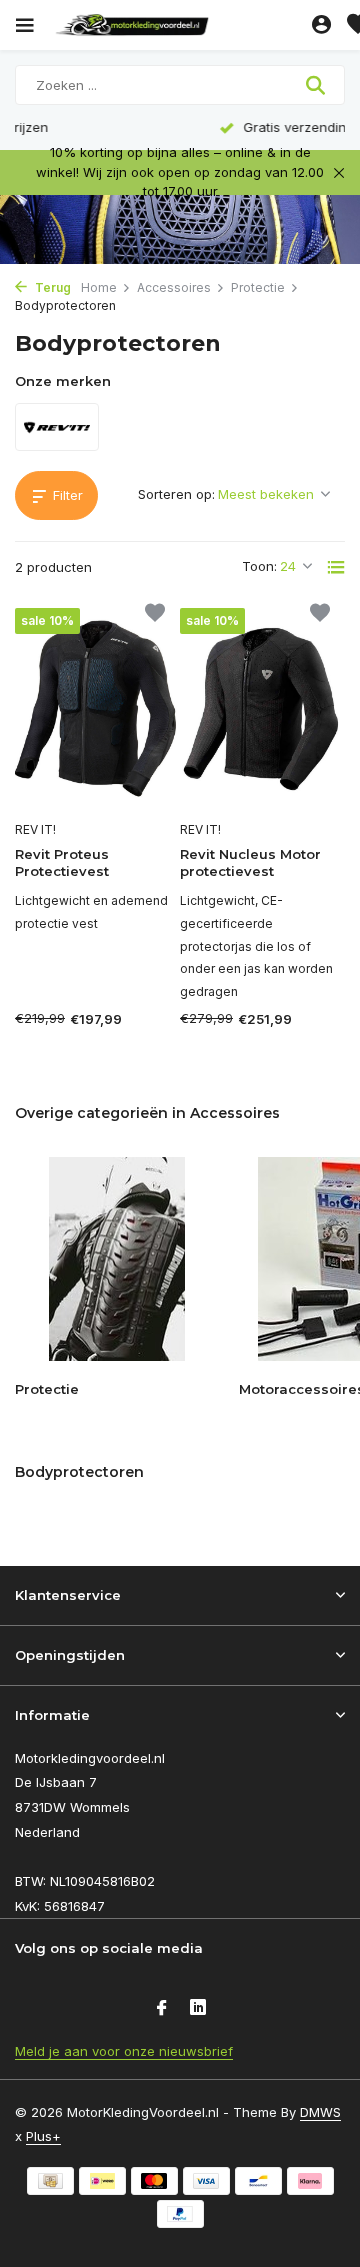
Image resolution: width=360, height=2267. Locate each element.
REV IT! (35, 829)
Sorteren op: (176, 494)
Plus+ (43, 2136)
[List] (336, 567)
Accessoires (174, 287)
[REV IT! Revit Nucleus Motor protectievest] (262, 709)
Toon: (259, 566)
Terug (51, 287)
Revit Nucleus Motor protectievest (250, 862)
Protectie (258, 287)
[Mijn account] (321, 25)
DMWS (320, 2112)
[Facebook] (162, 2009)
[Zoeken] (317, 85)
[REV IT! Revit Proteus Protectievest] (97, 709)
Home (99, 287)
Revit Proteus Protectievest (62, 862)
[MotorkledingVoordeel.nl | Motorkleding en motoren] (179, 25)
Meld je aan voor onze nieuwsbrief (124, 2051)
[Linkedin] (198, 2009)
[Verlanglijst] (155, 615)
